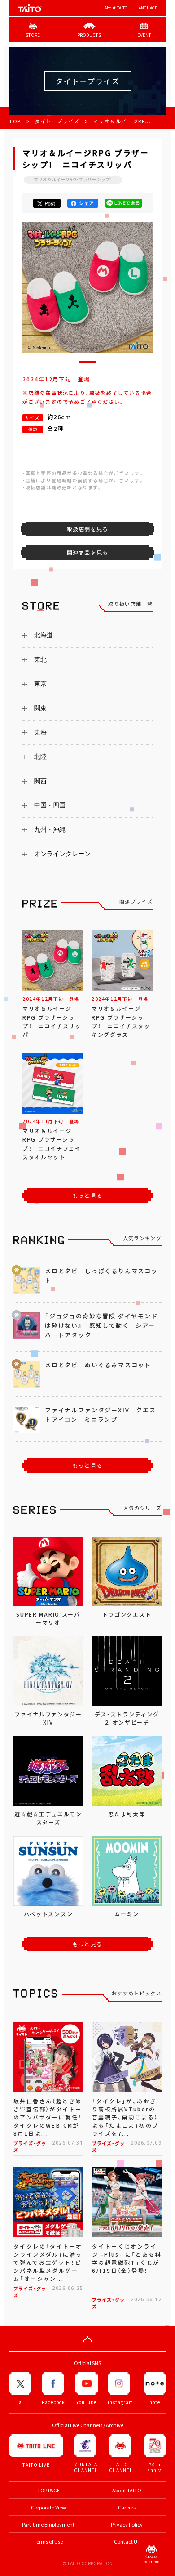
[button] (87, 362)
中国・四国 (50, 805)
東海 (40, 732)
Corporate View (48, 2507)
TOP (15, 121)
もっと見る (87, 1196)
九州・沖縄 (50, 829)
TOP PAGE (48, 2490)
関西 (40, 781)
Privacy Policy (127, 2524)
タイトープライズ (57, 121)
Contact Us (127, 2542)
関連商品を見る (87, 552)
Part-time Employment (48, 2524)
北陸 (40, 757)
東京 (40, 684)
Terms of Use (48, 2542)
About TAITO (116, 8)
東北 (40, 659)
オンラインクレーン (62, 854)
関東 (40, 708)
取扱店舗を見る (87, 529)
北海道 (44, 635)
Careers (127, 2507)
